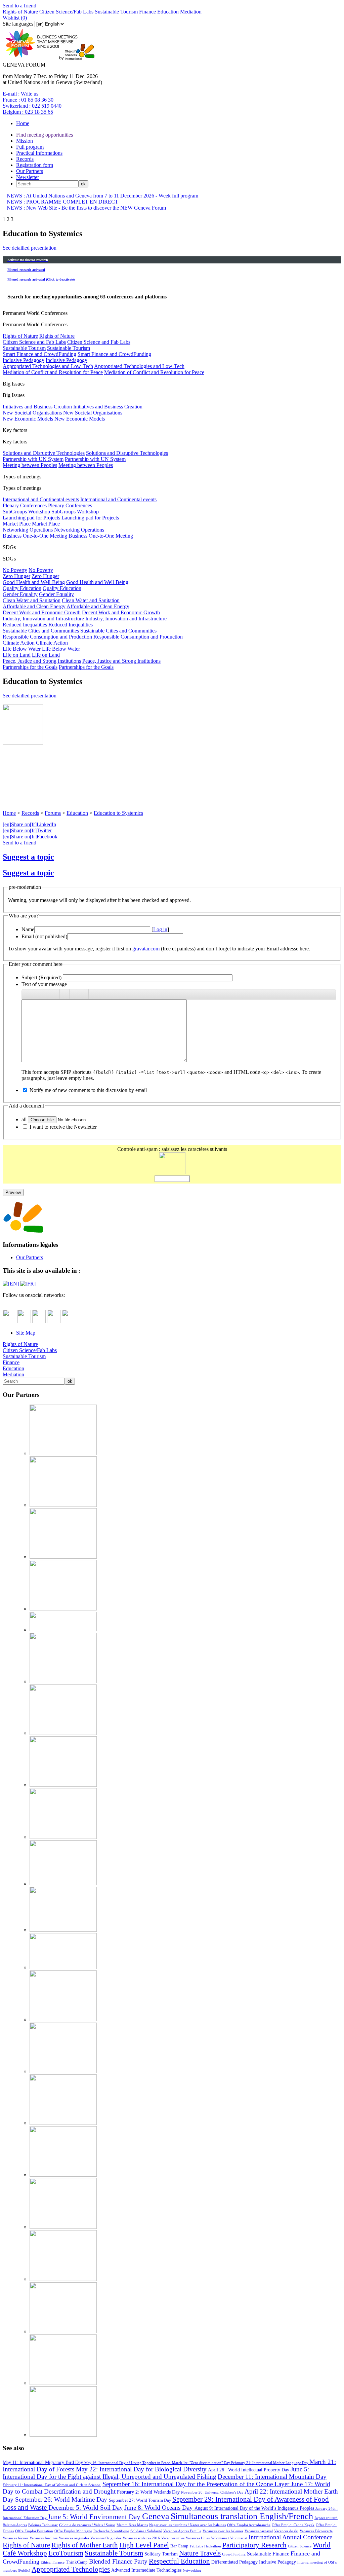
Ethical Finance (53, 2562)
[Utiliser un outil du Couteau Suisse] (93, 994)
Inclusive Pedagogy (24, 360)
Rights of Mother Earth (85, 2545)
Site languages (18, 24)
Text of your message (44, 984)
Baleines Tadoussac (43, 2525)
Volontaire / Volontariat (229, 2538)
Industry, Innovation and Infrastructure (43, 619)
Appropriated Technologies (71, 2569)
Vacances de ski (286, 2531)
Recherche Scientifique (111, 2531)
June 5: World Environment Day (95, 2517)
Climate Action (19, 643)
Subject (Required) (41, 977)
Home (23, 123)
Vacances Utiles (198, 2538)
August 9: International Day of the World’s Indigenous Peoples (255, 2508)
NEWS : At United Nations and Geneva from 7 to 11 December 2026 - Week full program (102, 196)
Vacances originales (74, 2538)
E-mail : (20, 94)
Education (167, 12)
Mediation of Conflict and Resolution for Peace (53, 372)
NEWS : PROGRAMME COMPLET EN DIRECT (62, 202)
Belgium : (28, 112)
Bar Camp (179, 2546)
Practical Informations (39, 153)
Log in (160, 929)
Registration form (35, 165)
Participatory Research (254, 2545)
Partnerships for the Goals (30, 667)
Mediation (190, 12)
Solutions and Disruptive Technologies (44, 453)
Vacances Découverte (316, 2531)
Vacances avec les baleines (223, 2531)
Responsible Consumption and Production (47, 637)
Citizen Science (300, 2546)
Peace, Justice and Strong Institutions (42, 661)
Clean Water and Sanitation (32, 600)
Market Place (17, 524)
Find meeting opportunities (45, 135)
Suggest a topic (28, 857)
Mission (25, 141)
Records (25, 159)
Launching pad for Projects (31, 518)
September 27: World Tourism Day (141, 2500)
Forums (53, 813)
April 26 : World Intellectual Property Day (249, 2470)
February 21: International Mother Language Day (270, 2463)
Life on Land (17, 655)
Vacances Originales (106, 2538)
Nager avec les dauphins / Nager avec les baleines (187, 2525)
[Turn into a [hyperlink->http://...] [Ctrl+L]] (64, 994)
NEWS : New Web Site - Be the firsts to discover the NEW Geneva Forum (86, 208)
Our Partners (30, 171)
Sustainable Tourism (116, 12)
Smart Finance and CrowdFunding (39, 354)
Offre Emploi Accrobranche (249, 2525)
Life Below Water (22, 649)
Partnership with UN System (33, 459)
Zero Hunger (16, 576)
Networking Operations (28, 530)
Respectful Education (179, 2561)
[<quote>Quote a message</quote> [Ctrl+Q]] (74, 994)
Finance (147, 12)
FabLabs (196, 2546)
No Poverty (15, 570)
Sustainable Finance (268, 2554)
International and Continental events (41, 499)
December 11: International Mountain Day (272, 2477)
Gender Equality (20, 594)
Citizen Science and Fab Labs (34, 342)
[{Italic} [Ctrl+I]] (36, 994)
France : (28, 100)
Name (28, 929)
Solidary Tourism (161, 2554)
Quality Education (22, 588)
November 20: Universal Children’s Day (213, 2492)
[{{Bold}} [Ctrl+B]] (27, 994)
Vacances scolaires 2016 (141, 2538)
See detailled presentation (30, 248)
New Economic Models (28, 419)
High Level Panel (144, 2545)
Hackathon (213, 2546)
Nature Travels (200, 2553)
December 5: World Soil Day (86, 2508)
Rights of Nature (20, 12)
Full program (30, 147)
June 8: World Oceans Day (159, 2508)
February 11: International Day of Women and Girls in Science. (52, 2485)
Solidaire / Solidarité (146, 2531)
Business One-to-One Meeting (35, 536)
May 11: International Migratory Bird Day (44, 2462)
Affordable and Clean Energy (34, 606)
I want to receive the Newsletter (63, 1127)
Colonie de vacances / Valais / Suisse (87, 2525)
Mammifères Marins (132, 2525)
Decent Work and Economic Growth (42, 612)
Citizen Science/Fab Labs (66, 12)
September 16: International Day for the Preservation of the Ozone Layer (197, 2484)
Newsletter (28, 177)
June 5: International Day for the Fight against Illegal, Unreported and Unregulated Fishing (156, 2473)
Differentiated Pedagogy (234, 2562)
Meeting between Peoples (30, 465)
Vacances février (15, 2538)
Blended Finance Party (118, 2561)
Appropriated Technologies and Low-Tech (48, 366)
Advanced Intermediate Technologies (146, 2570)
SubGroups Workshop (26, 512)
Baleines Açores (15, 2525)
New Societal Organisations (32, 413)
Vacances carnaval (259, 2531)
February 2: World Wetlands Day (149, 2492)
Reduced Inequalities (25, 625)
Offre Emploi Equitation (34, 2531)
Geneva (156, 2516)
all (24, 1119)
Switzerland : (32, 106)
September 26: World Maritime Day (62, 2499)
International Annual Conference (290, 2537)
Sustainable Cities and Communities (41, 631)
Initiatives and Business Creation (37, 407)
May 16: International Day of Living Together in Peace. (128, 2463)
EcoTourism (66, 2553)
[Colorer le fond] (55, 994)
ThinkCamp (77, 2562)
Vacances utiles (173, 2538)
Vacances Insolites (44, 2538)
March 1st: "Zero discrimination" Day (202, 2463)
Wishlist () (15, 18)
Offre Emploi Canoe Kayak (293, 2525)
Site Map (26, 1333)
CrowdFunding (234, 2554)
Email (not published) (44, 936)
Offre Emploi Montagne (73, 2531)
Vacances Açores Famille (182, 2531)
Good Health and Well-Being (34, 582)
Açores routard (326, 2518)
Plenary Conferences (25, 505)
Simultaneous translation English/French (242, 2516)
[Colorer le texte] (45, 994)
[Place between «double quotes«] (84, 994)
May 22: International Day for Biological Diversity (141, 2469)
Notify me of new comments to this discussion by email (88, 1090)
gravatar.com (146, 949)
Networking (192, 2570)
